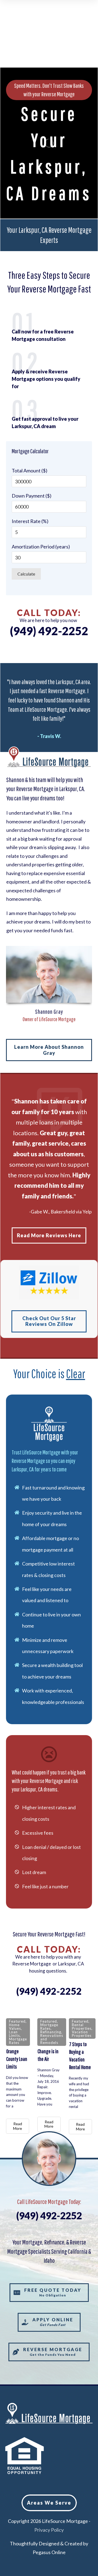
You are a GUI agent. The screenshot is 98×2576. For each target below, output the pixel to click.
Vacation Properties (82, 2034)
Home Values (15, 2027)
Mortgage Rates (18, 2041)
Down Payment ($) (32, 496)
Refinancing (51, 2032)
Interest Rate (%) (30, 521)
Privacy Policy (49, 2530)
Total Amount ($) (30, 471)
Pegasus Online (49, 2552)
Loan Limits (14, 2034)
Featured (17, 2021)
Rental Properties (82, 2027)
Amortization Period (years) (41, 547)
